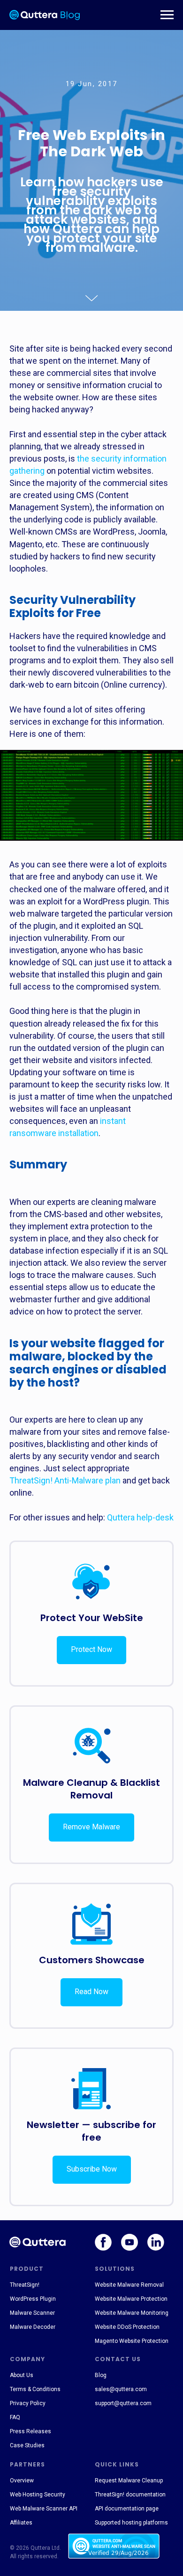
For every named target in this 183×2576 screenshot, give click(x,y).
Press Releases (30, 2431)
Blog (101, 2375)
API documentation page (127, 2509)
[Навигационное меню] (167, 15)
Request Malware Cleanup (129, 2481)
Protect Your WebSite (92, 1618)
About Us (22, 2375)
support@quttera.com (123, 2403)
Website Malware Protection (131, 2299)
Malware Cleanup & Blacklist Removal (91, 1789)
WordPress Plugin (33, 2299)
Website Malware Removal (129, 2285)
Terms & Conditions (35, 2389)
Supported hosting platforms (131, 2523)
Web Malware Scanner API (44, 2509)
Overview (22, 2481)
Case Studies (27, 2445)
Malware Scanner (32, 2313)
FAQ (15, 2417)
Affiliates (21, 2523)
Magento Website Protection (132, 2341)
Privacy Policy (28, 2403)
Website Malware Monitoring (132, 2313)
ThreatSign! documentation (130, 2495)
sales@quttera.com (121, 2389)
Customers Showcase (92, 1960)
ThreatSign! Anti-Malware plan (65, 1480)
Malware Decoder (33, 2327)
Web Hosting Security (38, 2495)
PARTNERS (27, 2464)
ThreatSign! (25, 2285)
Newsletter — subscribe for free (91, 2131)
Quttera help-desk (140, 1517)
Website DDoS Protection (127, 2327)
